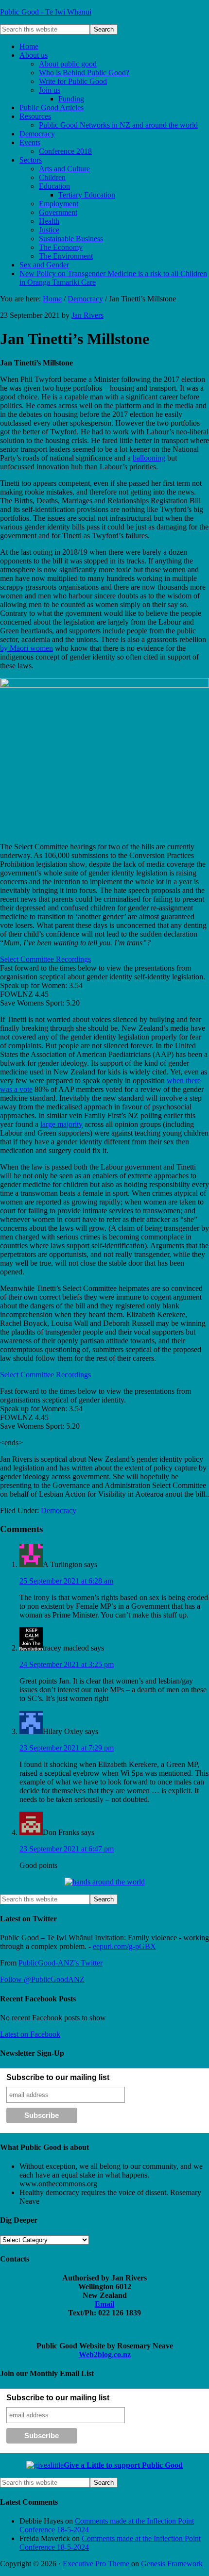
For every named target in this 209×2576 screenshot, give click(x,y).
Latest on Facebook (30, 2034)
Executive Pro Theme (96, 2564)
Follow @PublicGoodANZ (42, 1979)
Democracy (59, 1511)
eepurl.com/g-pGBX (124, 1946)
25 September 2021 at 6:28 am (66, 1581)
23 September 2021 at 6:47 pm (67, 1849)
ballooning (149, 458)
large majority (61, 1124)
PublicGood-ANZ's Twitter (61, 1963)
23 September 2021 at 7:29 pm (67, 1748)
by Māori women (26, 648)
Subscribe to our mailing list (58, 2077)
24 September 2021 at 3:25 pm (67, 1664)
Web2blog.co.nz (105, 2354)
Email (104, 2304)
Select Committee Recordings (45, 959)
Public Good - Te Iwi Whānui (46, 12)
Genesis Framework (172, 2564)
